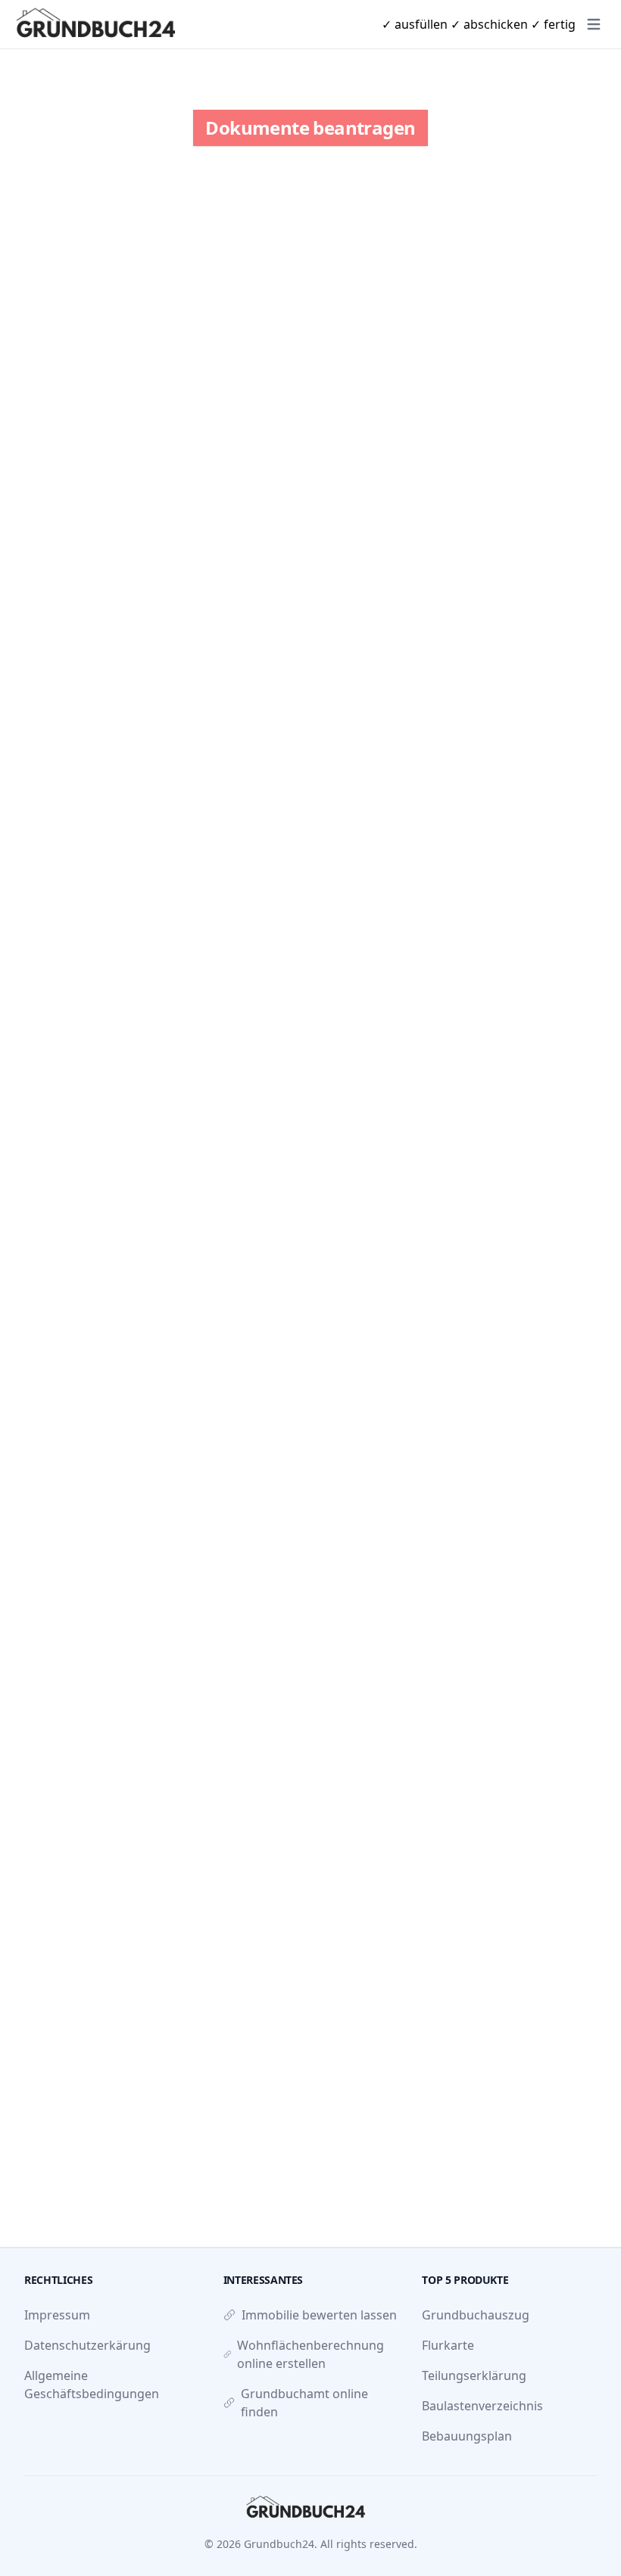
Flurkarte (448, 2345)
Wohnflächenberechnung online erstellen (310, 2354)
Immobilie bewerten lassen (319, 2315)
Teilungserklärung (474, 2375)
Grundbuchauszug (476, 2315)
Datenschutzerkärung (87, 2345)
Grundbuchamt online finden (304, 2403)
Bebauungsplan (467, 2436)
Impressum (57, 2315)
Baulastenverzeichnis (482, 2406)
